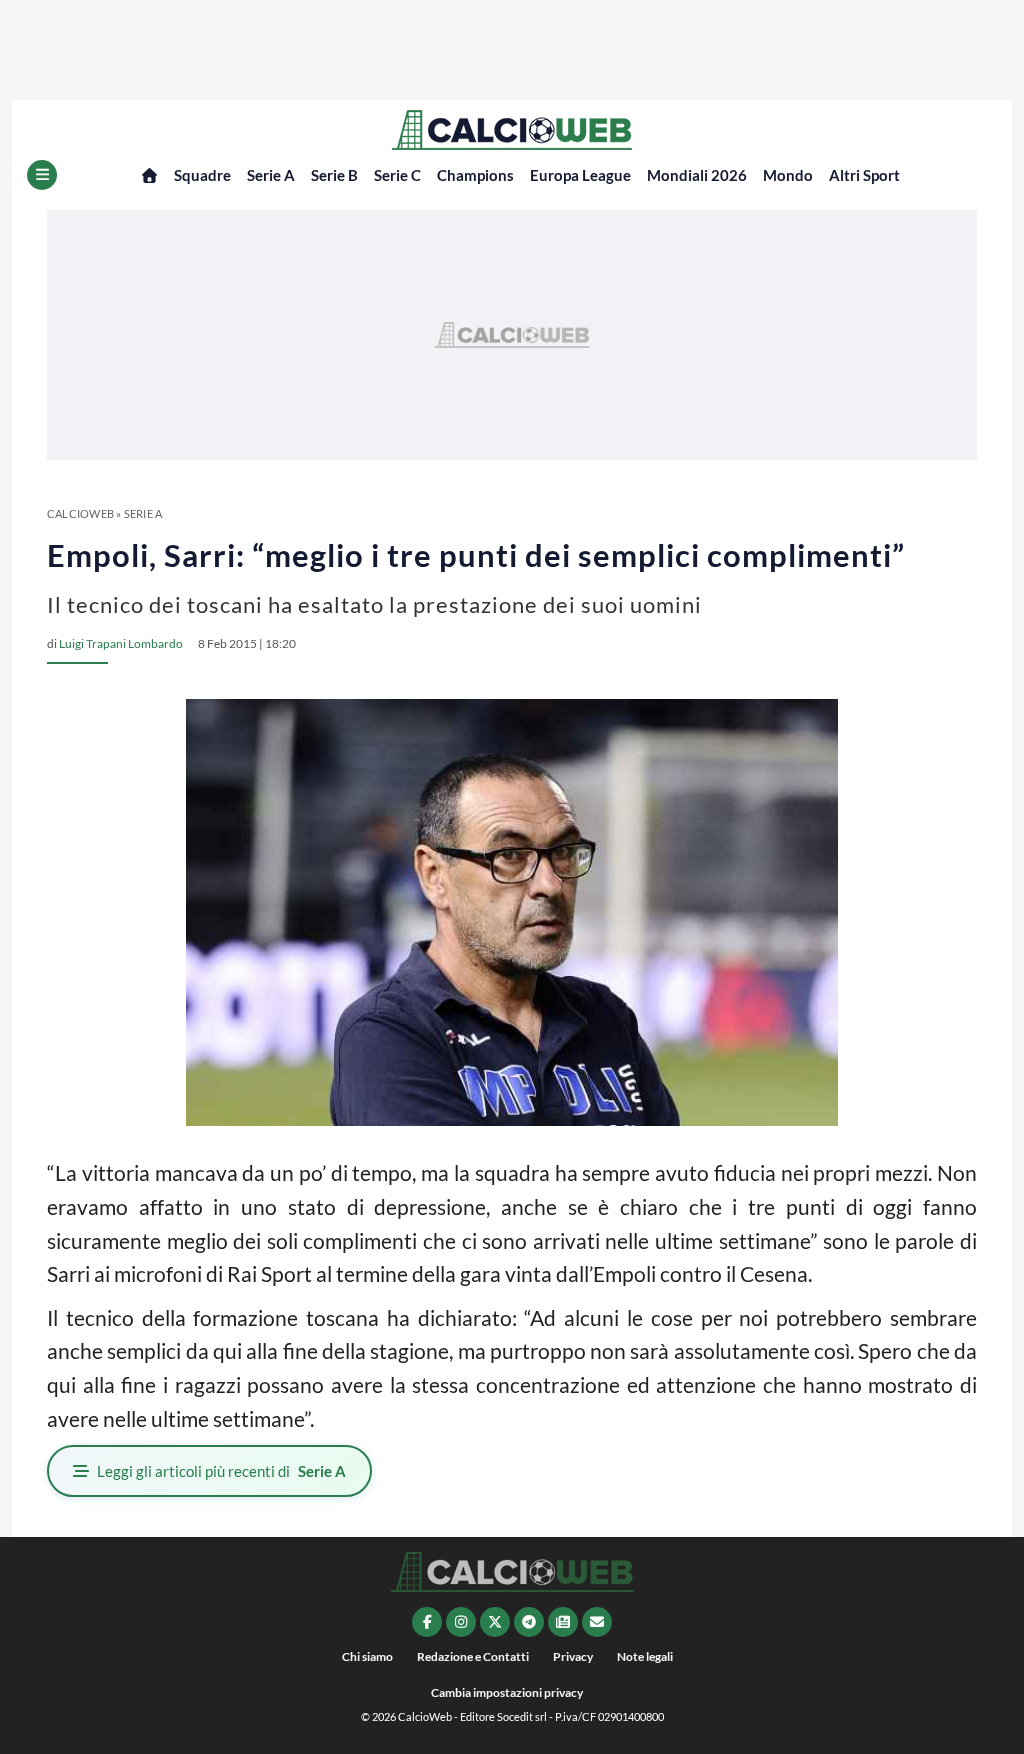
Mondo (788, 175)
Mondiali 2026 (697, 175)
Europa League (580, 175)
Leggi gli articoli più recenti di (221, 1471)
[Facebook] (427, 1622)
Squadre (202, 175)
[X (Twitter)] (495, 1622)
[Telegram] (529, 1622)
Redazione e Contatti (473, 1656)
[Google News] (563, 1622)
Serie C (397, 175)
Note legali (645, 1656)
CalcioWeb (80, 513)
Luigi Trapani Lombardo (121, 643)
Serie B (334, 175)
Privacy (573, 1656)
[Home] (149, 175)
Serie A (271, 175)
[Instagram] (461, 1622)
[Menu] (42, 175)
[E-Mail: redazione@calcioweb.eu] (597, 1622)
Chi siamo (367, 1656)
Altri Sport (864, 175)
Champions (475, 175)
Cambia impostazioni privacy (507, 1692)
